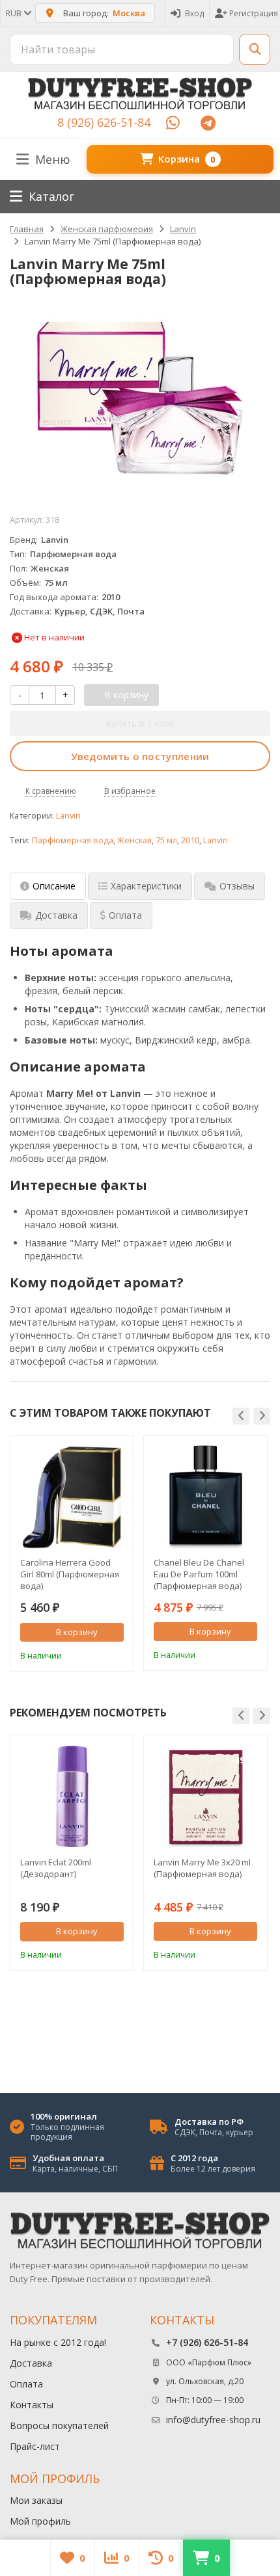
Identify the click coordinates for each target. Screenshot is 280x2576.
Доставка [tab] (56, 915)
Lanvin (68, 816)
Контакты (32, 2405)
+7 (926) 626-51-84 (207, 2342)
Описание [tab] (54, 886)
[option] (72, 1553)
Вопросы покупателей (59, 2425)
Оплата (26, 2384)
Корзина (187, 159)
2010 (190, 840)
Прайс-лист (35, 2446)
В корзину (77, 1632)
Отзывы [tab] (237, 886)
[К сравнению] (96, 1654)
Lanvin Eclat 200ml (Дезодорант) (56, 1868)
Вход (194, 13)
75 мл (166, 840)
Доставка (31, 2363)
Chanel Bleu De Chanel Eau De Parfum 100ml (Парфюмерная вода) (199, 1574)
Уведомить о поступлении (140, 756)
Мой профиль (40, 2521)
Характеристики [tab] (146, 886)
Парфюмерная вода (73, 840)
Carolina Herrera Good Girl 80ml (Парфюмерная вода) (70, 1574)
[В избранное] (116, 1654)
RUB (15, 13)
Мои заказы (36, 2500)
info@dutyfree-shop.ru (213, 2420)
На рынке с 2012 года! (58, 2342)
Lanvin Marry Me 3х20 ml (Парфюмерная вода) (202, 1868)
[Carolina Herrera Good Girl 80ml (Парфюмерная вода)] (72, 1497)
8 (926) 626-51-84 (104, 122)
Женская (134, 840)
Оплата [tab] (125, 915)
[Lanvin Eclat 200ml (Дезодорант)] (72, 1797)
